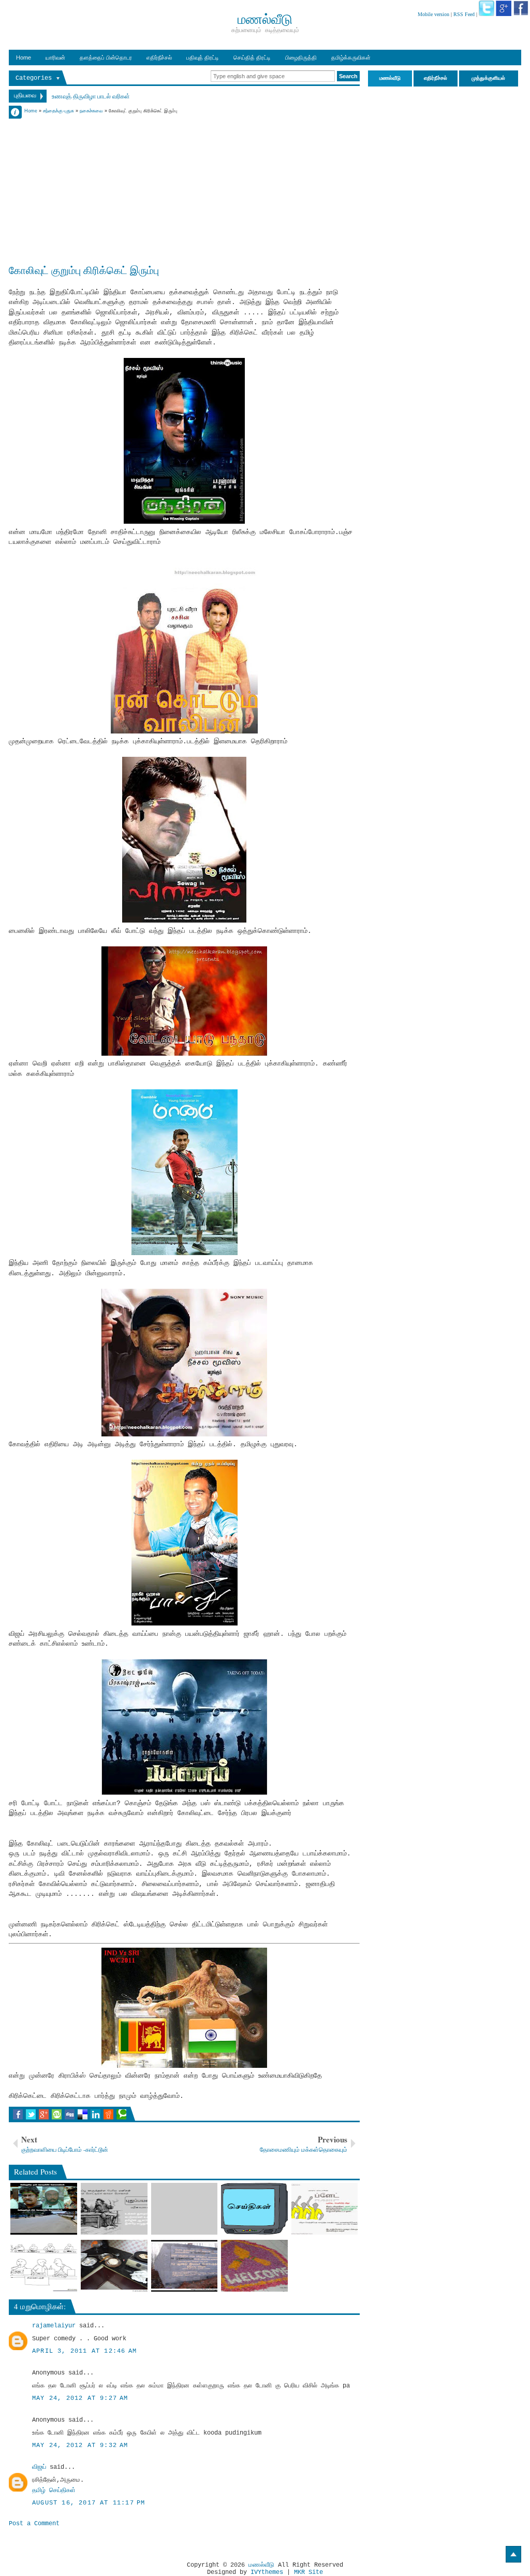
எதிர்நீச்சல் (159, 57)
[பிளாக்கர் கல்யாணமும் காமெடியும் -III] (44, 2266)
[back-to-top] (513, 2554)
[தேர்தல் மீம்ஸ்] (44, 2209)
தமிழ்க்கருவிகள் (351, 57)
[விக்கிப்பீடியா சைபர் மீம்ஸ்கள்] (114, 2209)
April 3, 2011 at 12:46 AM (84, 2351)
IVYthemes (267, 2572)
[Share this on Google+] (44, 2114)
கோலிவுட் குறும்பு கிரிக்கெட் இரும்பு (84, 270)
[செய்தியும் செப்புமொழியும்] (254, 2209)
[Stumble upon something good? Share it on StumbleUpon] (57, 2114)
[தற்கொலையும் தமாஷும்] (114, 2266)
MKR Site (308, 2572)
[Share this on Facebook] (18, 2114)
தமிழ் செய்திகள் (54, 2491)
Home (24, 57)
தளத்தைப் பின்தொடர (106, 57)
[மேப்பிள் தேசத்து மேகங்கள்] (185, 2209)
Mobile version (433, 14)
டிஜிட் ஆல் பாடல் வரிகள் (81, 97)
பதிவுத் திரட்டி (203, 57)
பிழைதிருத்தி (301, 57)
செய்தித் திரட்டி (252, 57)
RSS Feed (464, 14)
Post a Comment (34, 2524)
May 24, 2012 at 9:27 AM (80, 2398)
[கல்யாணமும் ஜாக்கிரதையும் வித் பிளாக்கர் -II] (254, 2266)
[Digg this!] (70, 2114)
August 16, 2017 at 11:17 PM (89, 2503)
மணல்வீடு (261, 2565)
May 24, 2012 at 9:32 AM (80, 2445)
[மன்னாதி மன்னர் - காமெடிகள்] (185, 2266)
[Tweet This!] (31, 2114)
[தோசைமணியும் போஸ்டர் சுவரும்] (325, 2209)
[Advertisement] (184, 188)
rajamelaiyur (54, 2326)
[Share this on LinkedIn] (95, 2114)
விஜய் (39, 2467)
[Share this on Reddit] (108, 2114)
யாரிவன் (55, 57)
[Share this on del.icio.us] (83, 2114)
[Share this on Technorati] (121, 2114)
